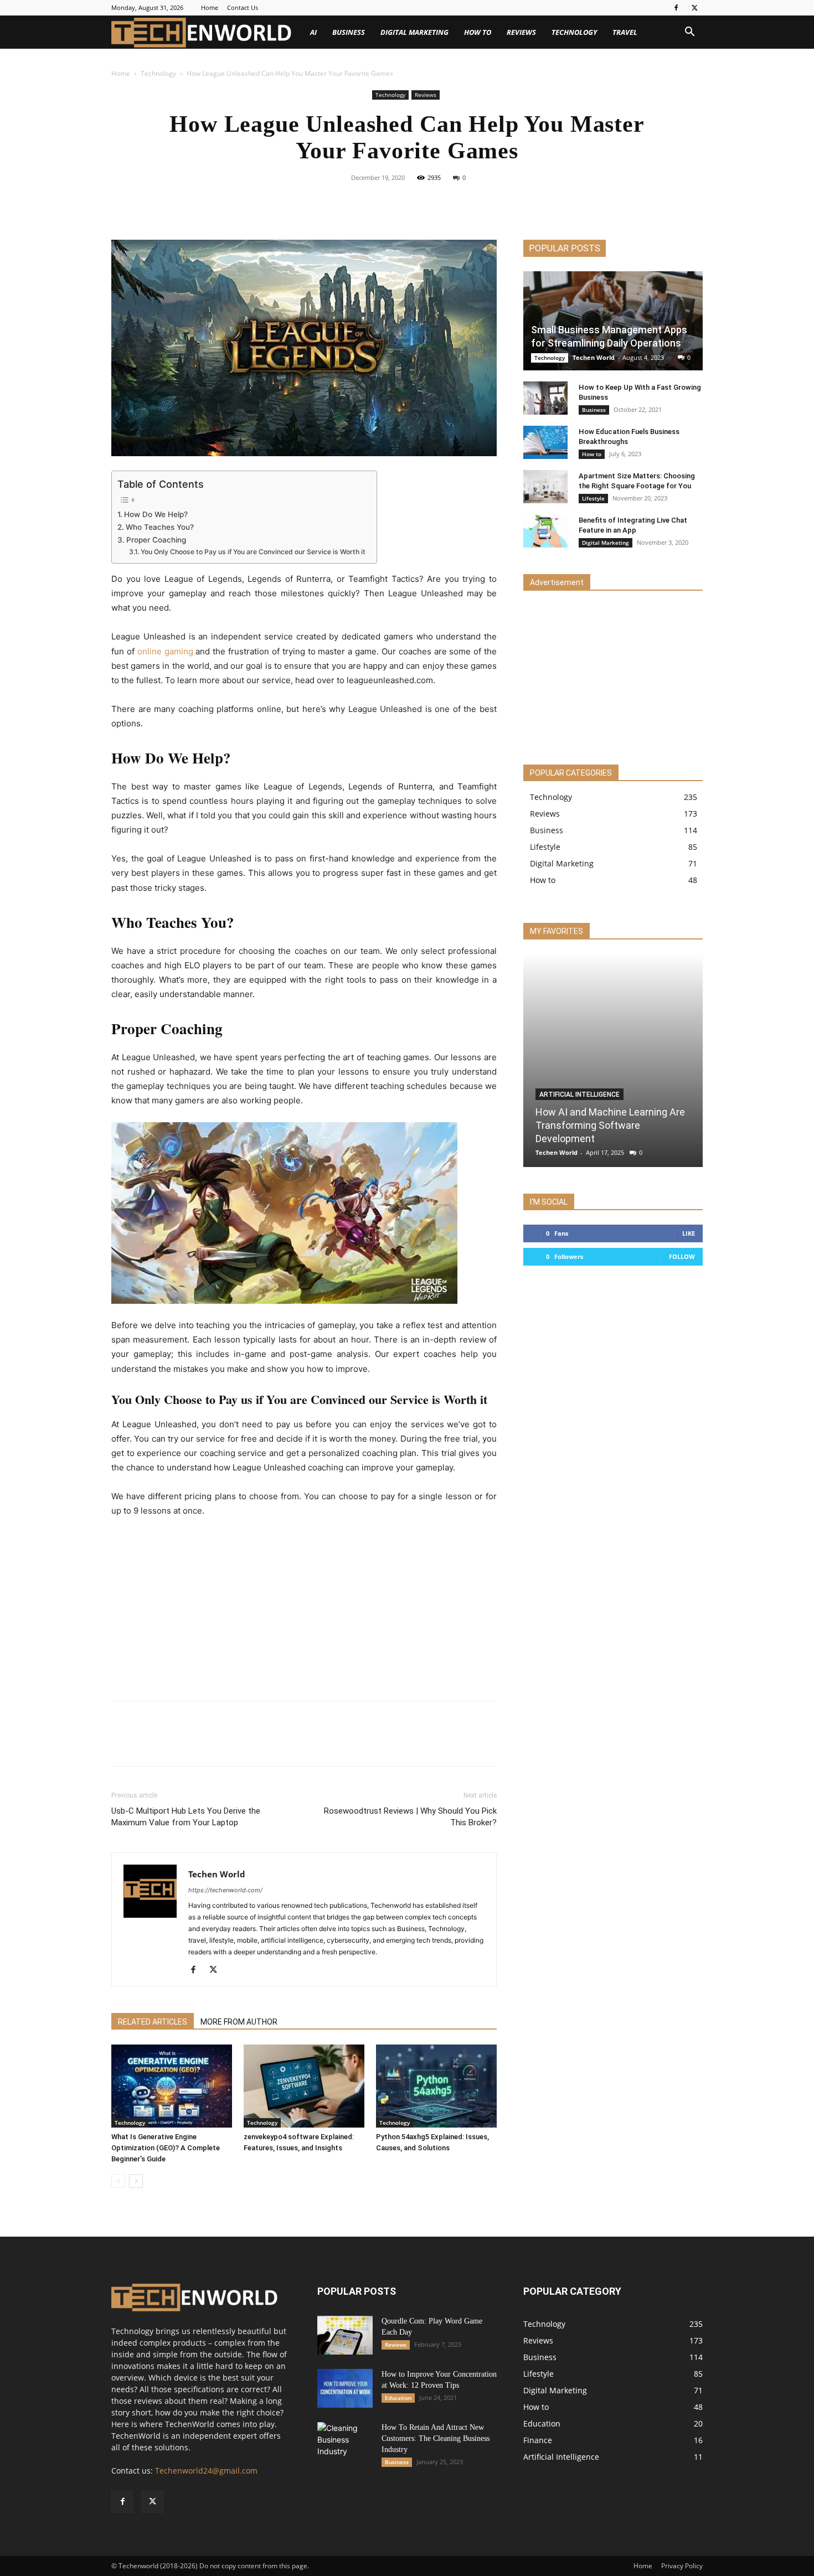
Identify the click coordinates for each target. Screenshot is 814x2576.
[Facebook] (676, 8)
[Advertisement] (304, 1610)
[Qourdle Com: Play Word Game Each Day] (345, 2335)
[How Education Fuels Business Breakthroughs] (545, 442)
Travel (625, 32)
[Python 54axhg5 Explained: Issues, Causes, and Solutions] (436, 2086)
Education (398, 2398)
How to (478, 32)
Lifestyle (593, 498)
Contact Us (243, 7)
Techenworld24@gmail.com (206, 2471)
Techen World (217, 1874)
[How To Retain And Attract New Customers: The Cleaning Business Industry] (345, 2441)
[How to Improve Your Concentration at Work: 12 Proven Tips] (345, 2388)
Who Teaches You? (160, 527)
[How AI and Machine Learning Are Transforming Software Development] (613, 1060)
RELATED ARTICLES (153, 2022)
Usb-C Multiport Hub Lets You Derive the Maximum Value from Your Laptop (186, 1817)
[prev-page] (118, 2181)
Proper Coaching (156, 540)
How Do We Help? (156, 514)
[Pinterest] (420, 203)
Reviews (521, 32)
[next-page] (136, 2181)
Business (349, 32)
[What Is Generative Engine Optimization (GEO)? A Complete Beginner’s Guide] (172, 2086)
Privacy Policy (682, 2566)
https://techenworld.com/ (225, 1890)
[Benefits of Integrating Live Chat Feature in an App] (545, 531)
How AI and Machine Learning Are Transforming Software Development (610, 1125)
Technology (574, 32)
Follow (682, 1256)
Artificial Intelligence (579, 1095)
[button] (689, 33)
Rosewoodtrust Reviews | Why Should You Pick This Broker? (410, 1817)
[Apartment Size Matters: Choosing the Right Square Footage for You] (545, 487)
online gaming (165, 651)
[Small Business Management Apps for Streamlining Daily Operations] (613, 321)
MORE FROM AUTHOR (239, 2022)
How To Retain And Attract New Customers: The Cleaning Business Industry (436, 2438)
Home (210, 7)
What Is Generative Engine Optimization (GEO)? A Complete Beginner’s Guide (166, 2148)
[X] (694, 8)
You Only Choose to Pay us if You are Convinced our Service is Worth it (253, 552)
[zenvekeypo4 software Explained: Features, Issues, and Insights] (304, 2086)
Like (689, 1233)
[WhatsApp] (445, 203)
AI (313, 32)
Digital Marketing (414, 32)
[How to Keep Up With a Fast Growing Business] (545, 398)
